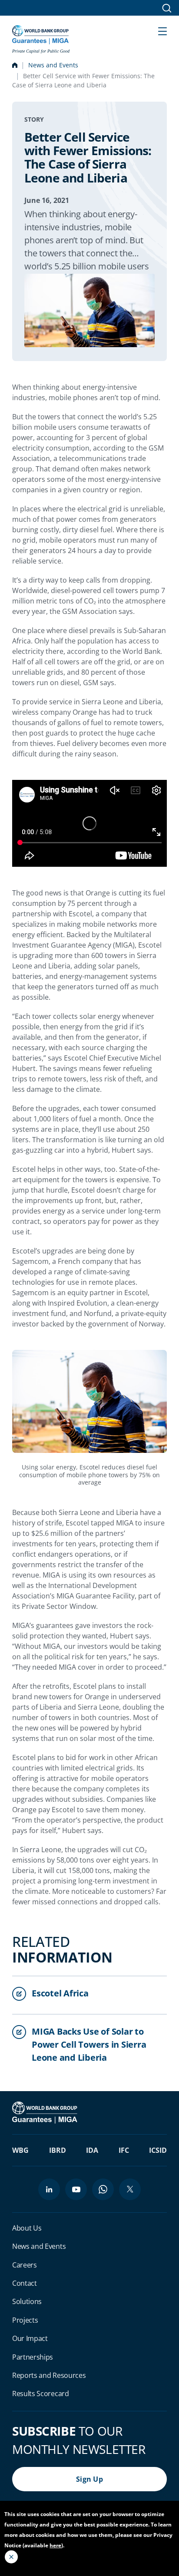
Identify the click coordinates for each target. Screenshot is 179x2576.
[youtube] (76, 2189)
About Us (27, 2228)
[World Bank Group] (46, 2112)
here (55, 2545)
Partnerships (33, 2357)
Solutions (27, 2301)
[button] (162, 30)
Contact (25, 2283)
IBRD (58, 2150)
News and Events (53, 65)
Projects (25, 2320)
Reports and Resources (49, 2375)
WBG (20, 2150)
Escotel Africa (60, 1993)
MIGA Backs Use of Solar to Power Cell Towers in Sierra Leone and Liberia (89, 2044)
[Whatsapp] (103, 2189)
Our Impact (30, 2338)
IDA (92, 2150)
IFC (124, 2150)
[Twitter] (130, 2189)
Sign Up (89, 2479)
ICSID (158, 2150)
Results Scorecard (41, 2394)
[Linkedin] (49, 2189)
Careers (25, 2265)
